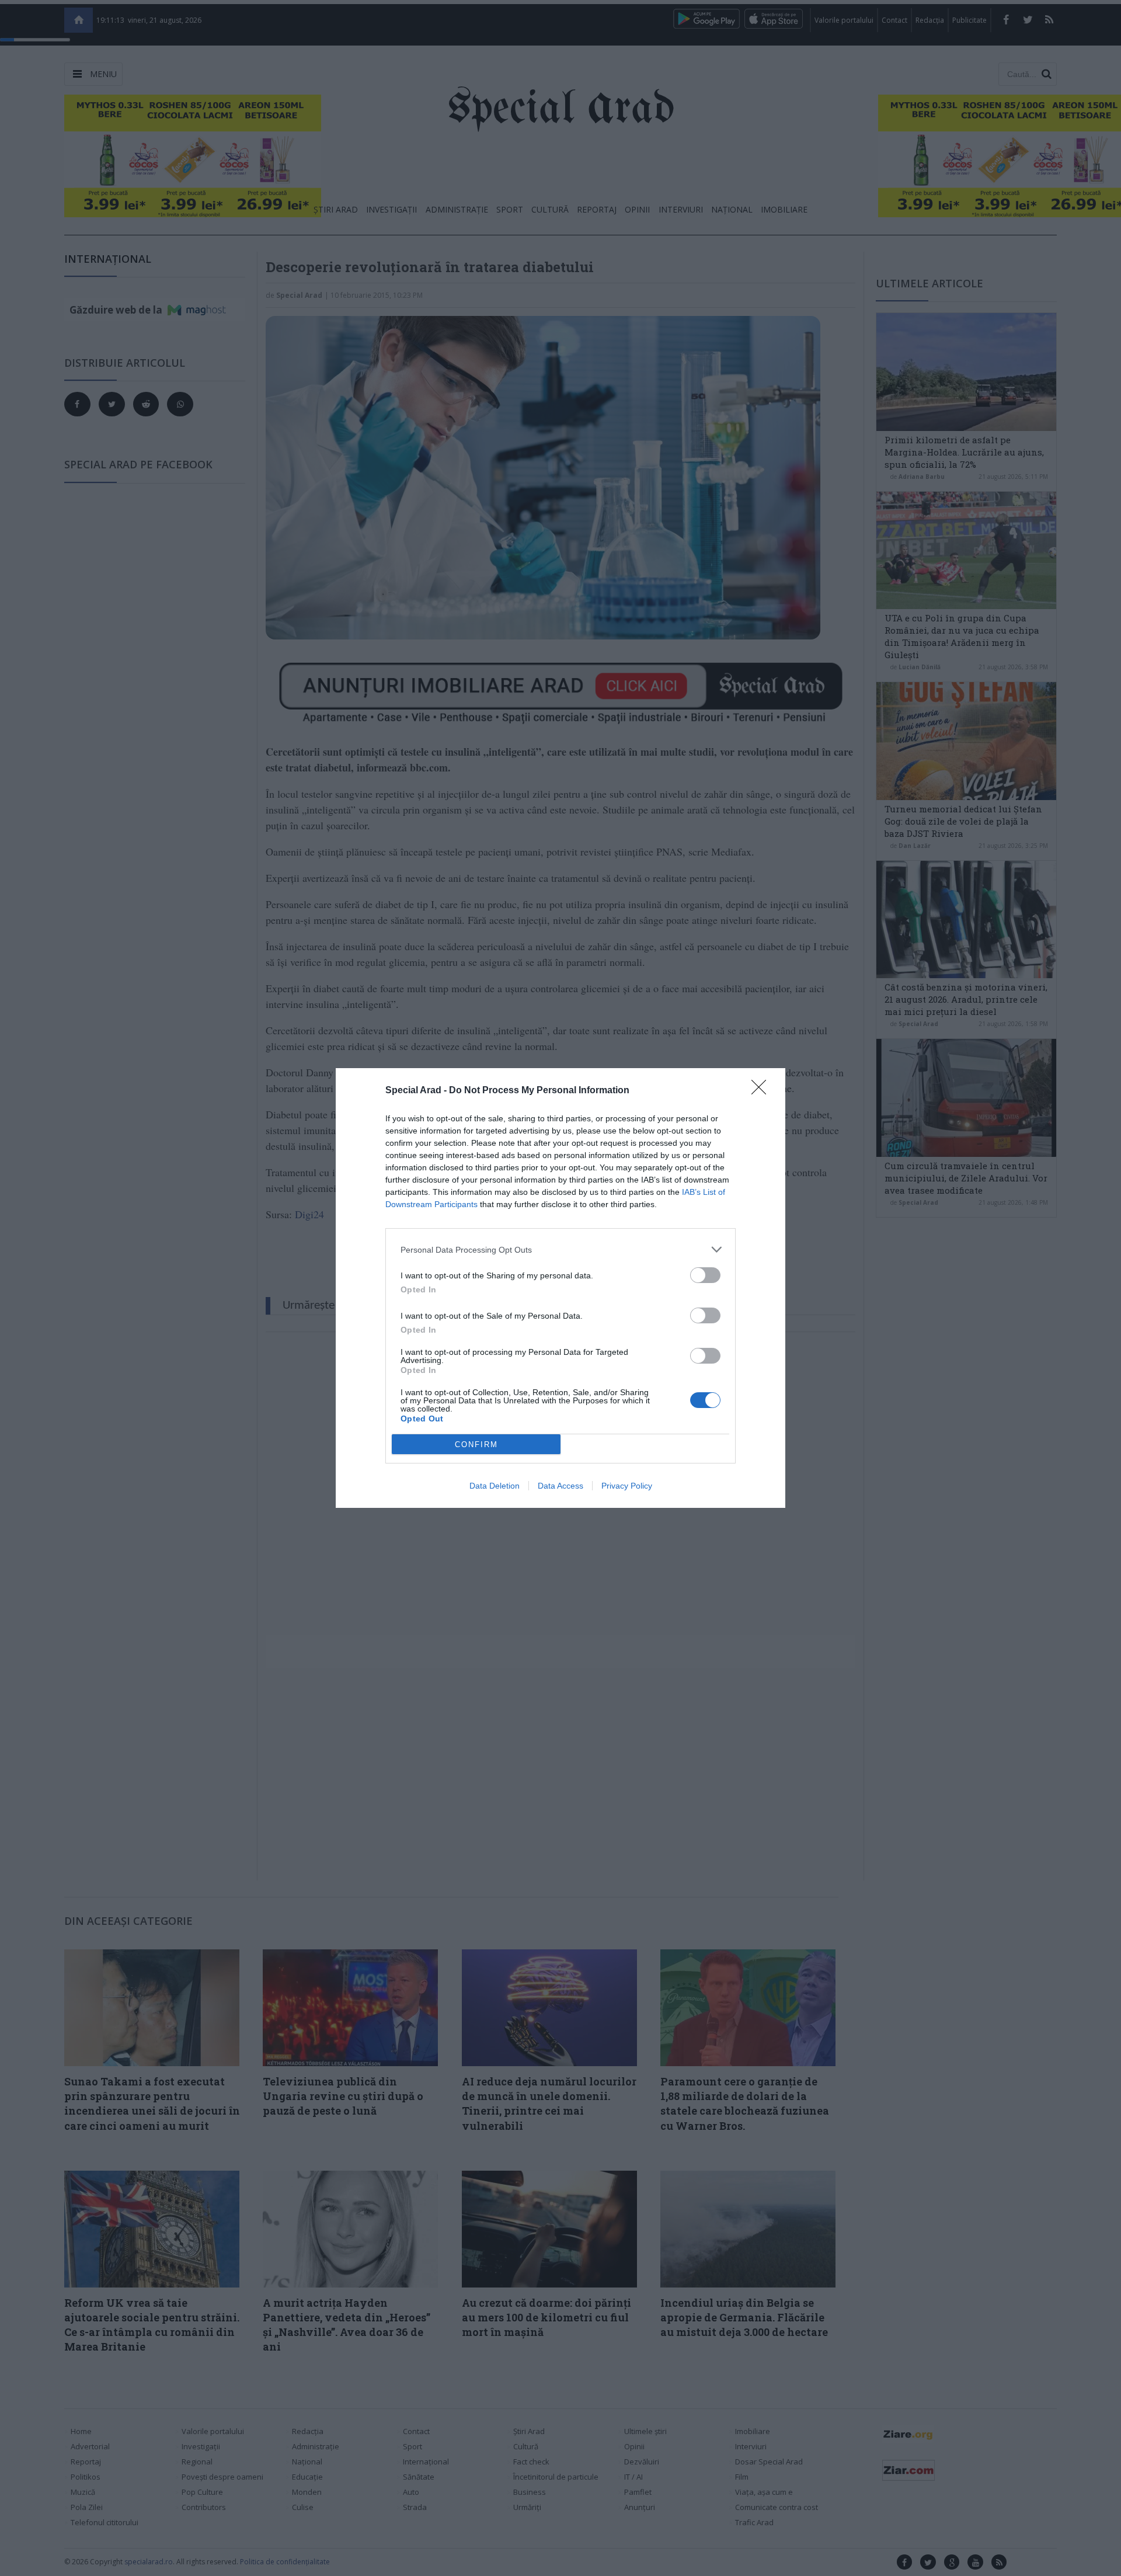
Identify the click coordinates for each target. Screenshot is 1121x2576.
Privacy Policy (627, 1486)
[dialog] (560, 1288)
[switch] (705, 1275)
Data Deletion (495, 1486)
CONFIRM (476, 1445)
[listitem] (560, 1249)
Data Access (560, 1486)
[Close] (763, 1091)
